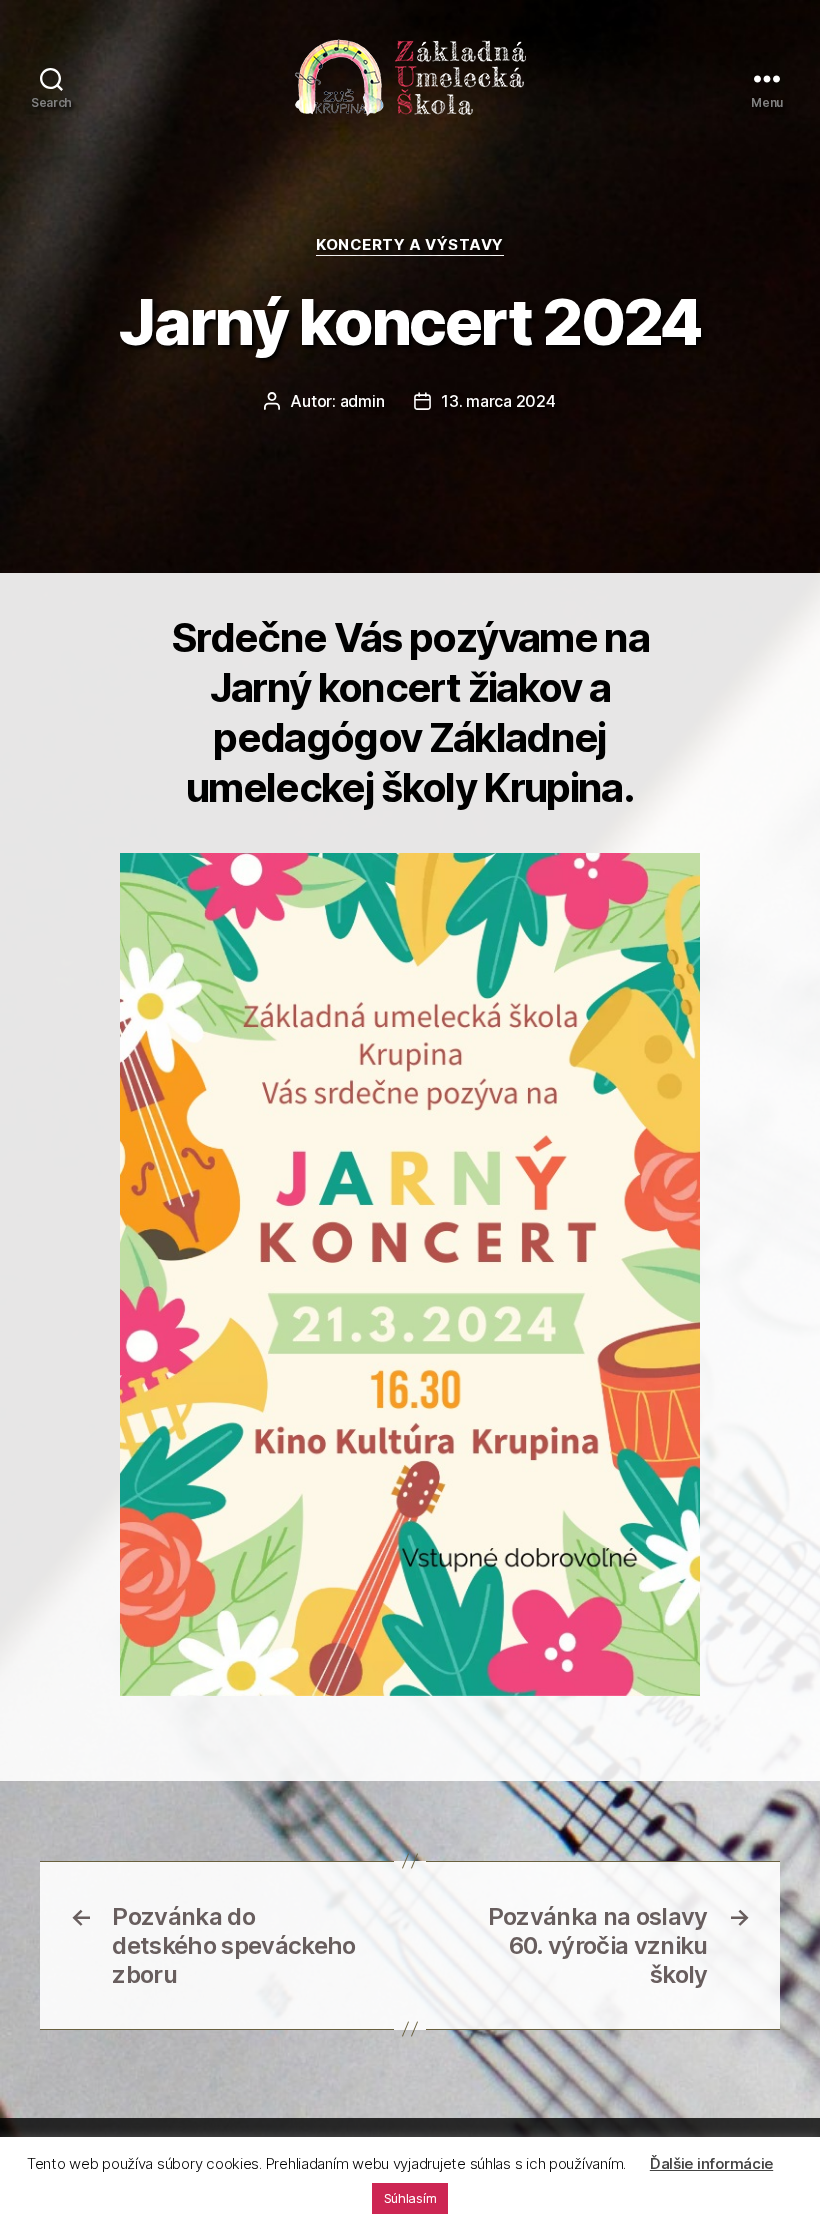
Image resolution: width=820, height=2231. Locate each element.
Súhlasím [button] (410, 2198)
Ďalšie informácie (711, 2163)
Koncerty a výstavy (410, 245)
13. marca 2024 (498, 401)
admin (362, 401)
